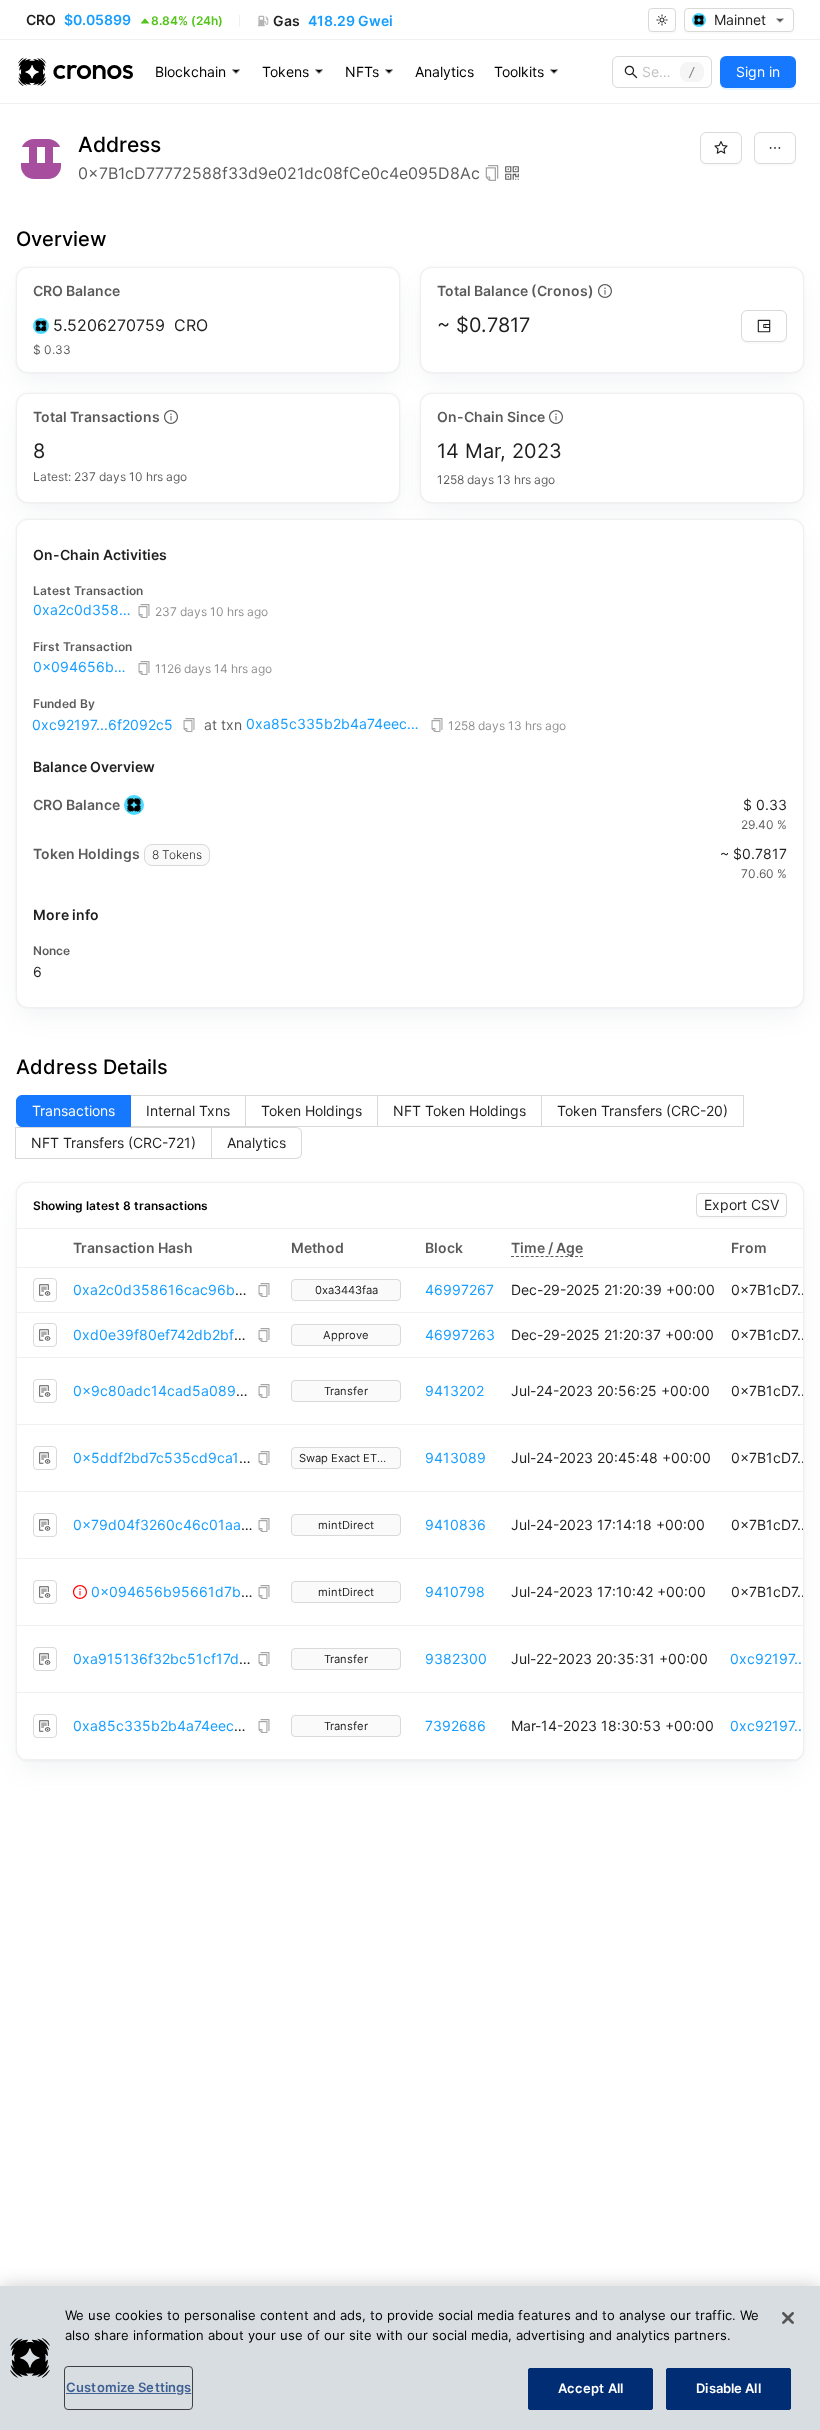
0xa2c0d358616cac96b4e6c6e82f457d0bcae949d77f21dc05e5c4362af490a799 (83, 610)
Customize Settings (128, 2387)
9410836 (455, 1524)
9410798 (455, 1591)
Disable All (728, 2388)
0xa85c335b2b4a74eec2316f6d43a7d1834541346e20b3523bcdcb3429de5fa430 (336, 724)
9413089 (455, 1457)
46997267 (459, 1289)
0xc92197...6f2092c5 (102, 724)
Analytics (444, 71)
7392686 (455, 1725)
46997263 (460, 1334)
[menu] (445, 72)
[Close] (788, 2318)
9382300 (456, 1658)
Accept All (590, 2388)
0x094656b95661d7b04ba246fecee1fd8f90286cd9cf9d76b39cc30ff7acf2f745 (83, 667)
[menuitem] (198, 72)
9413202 (454, 1390)
